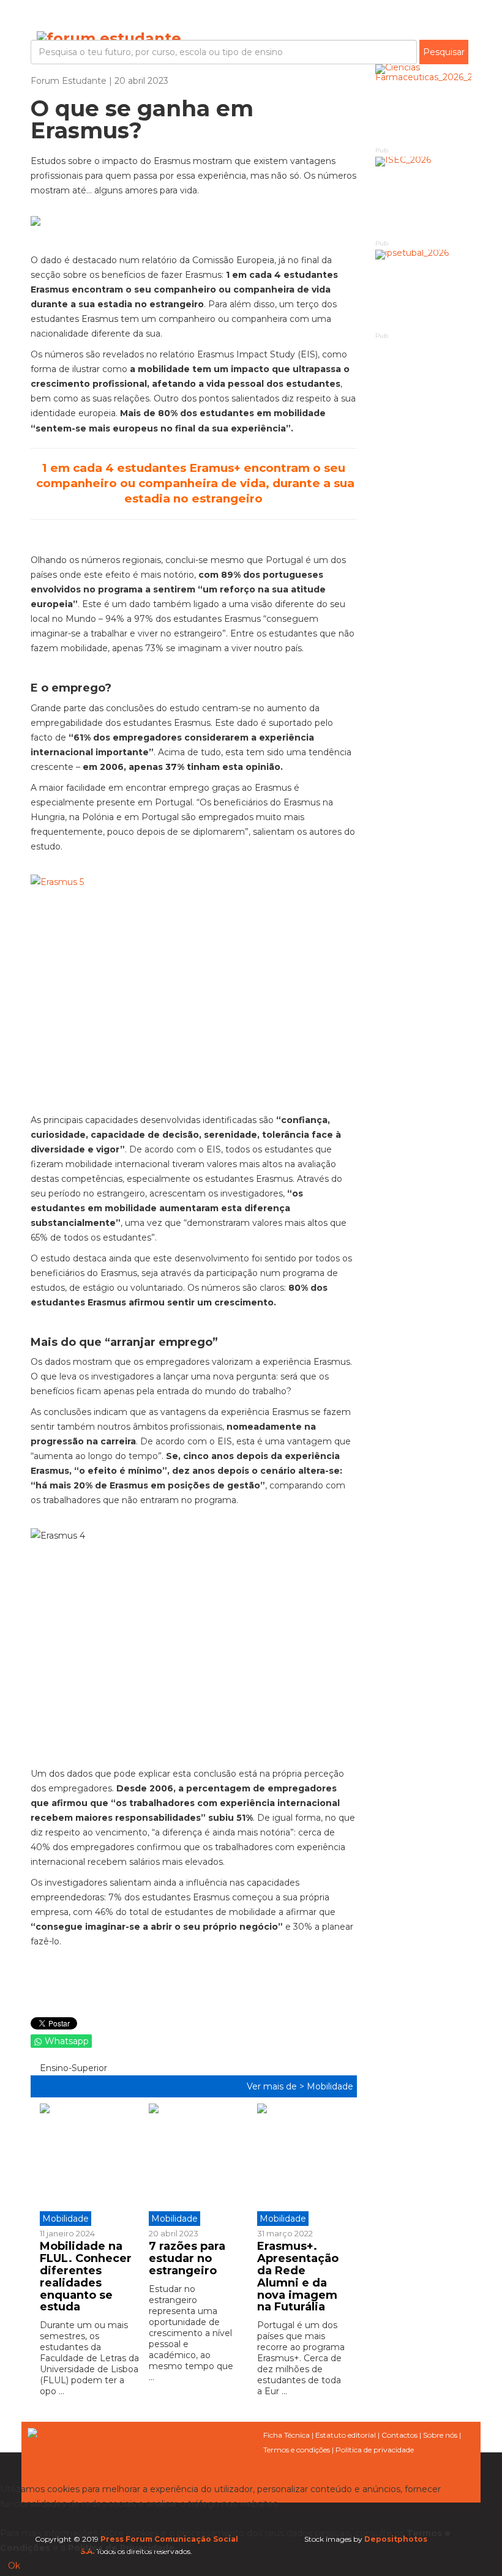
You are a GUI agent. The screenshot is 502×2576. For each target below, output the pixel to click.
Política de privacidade (375, 2450)
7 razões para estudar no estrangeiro (187, 2258)
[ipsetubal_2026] (424, 290)
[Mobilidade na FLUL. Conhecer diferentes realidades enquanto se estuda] (90, 2165)
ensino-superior (72, 2068)
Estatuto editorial (346, 2435)
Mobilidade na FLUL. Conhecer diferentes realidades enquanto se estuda (86, 2276)
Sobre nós (440, 2435)
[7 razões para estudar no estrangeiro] (194, 2165)
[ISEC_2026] (424, 197)
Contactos (399, 2435)
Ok (14, 2566)
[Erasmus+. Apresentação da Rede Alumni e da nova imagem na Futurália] (302, 2165)
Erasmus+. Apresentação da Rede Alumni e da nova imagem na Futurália (298, 2276)
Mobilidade (330, 2086)
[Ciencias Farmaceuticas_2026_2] (424, 104)
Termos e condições (297, 2450)
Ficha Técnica (287, 2435)
